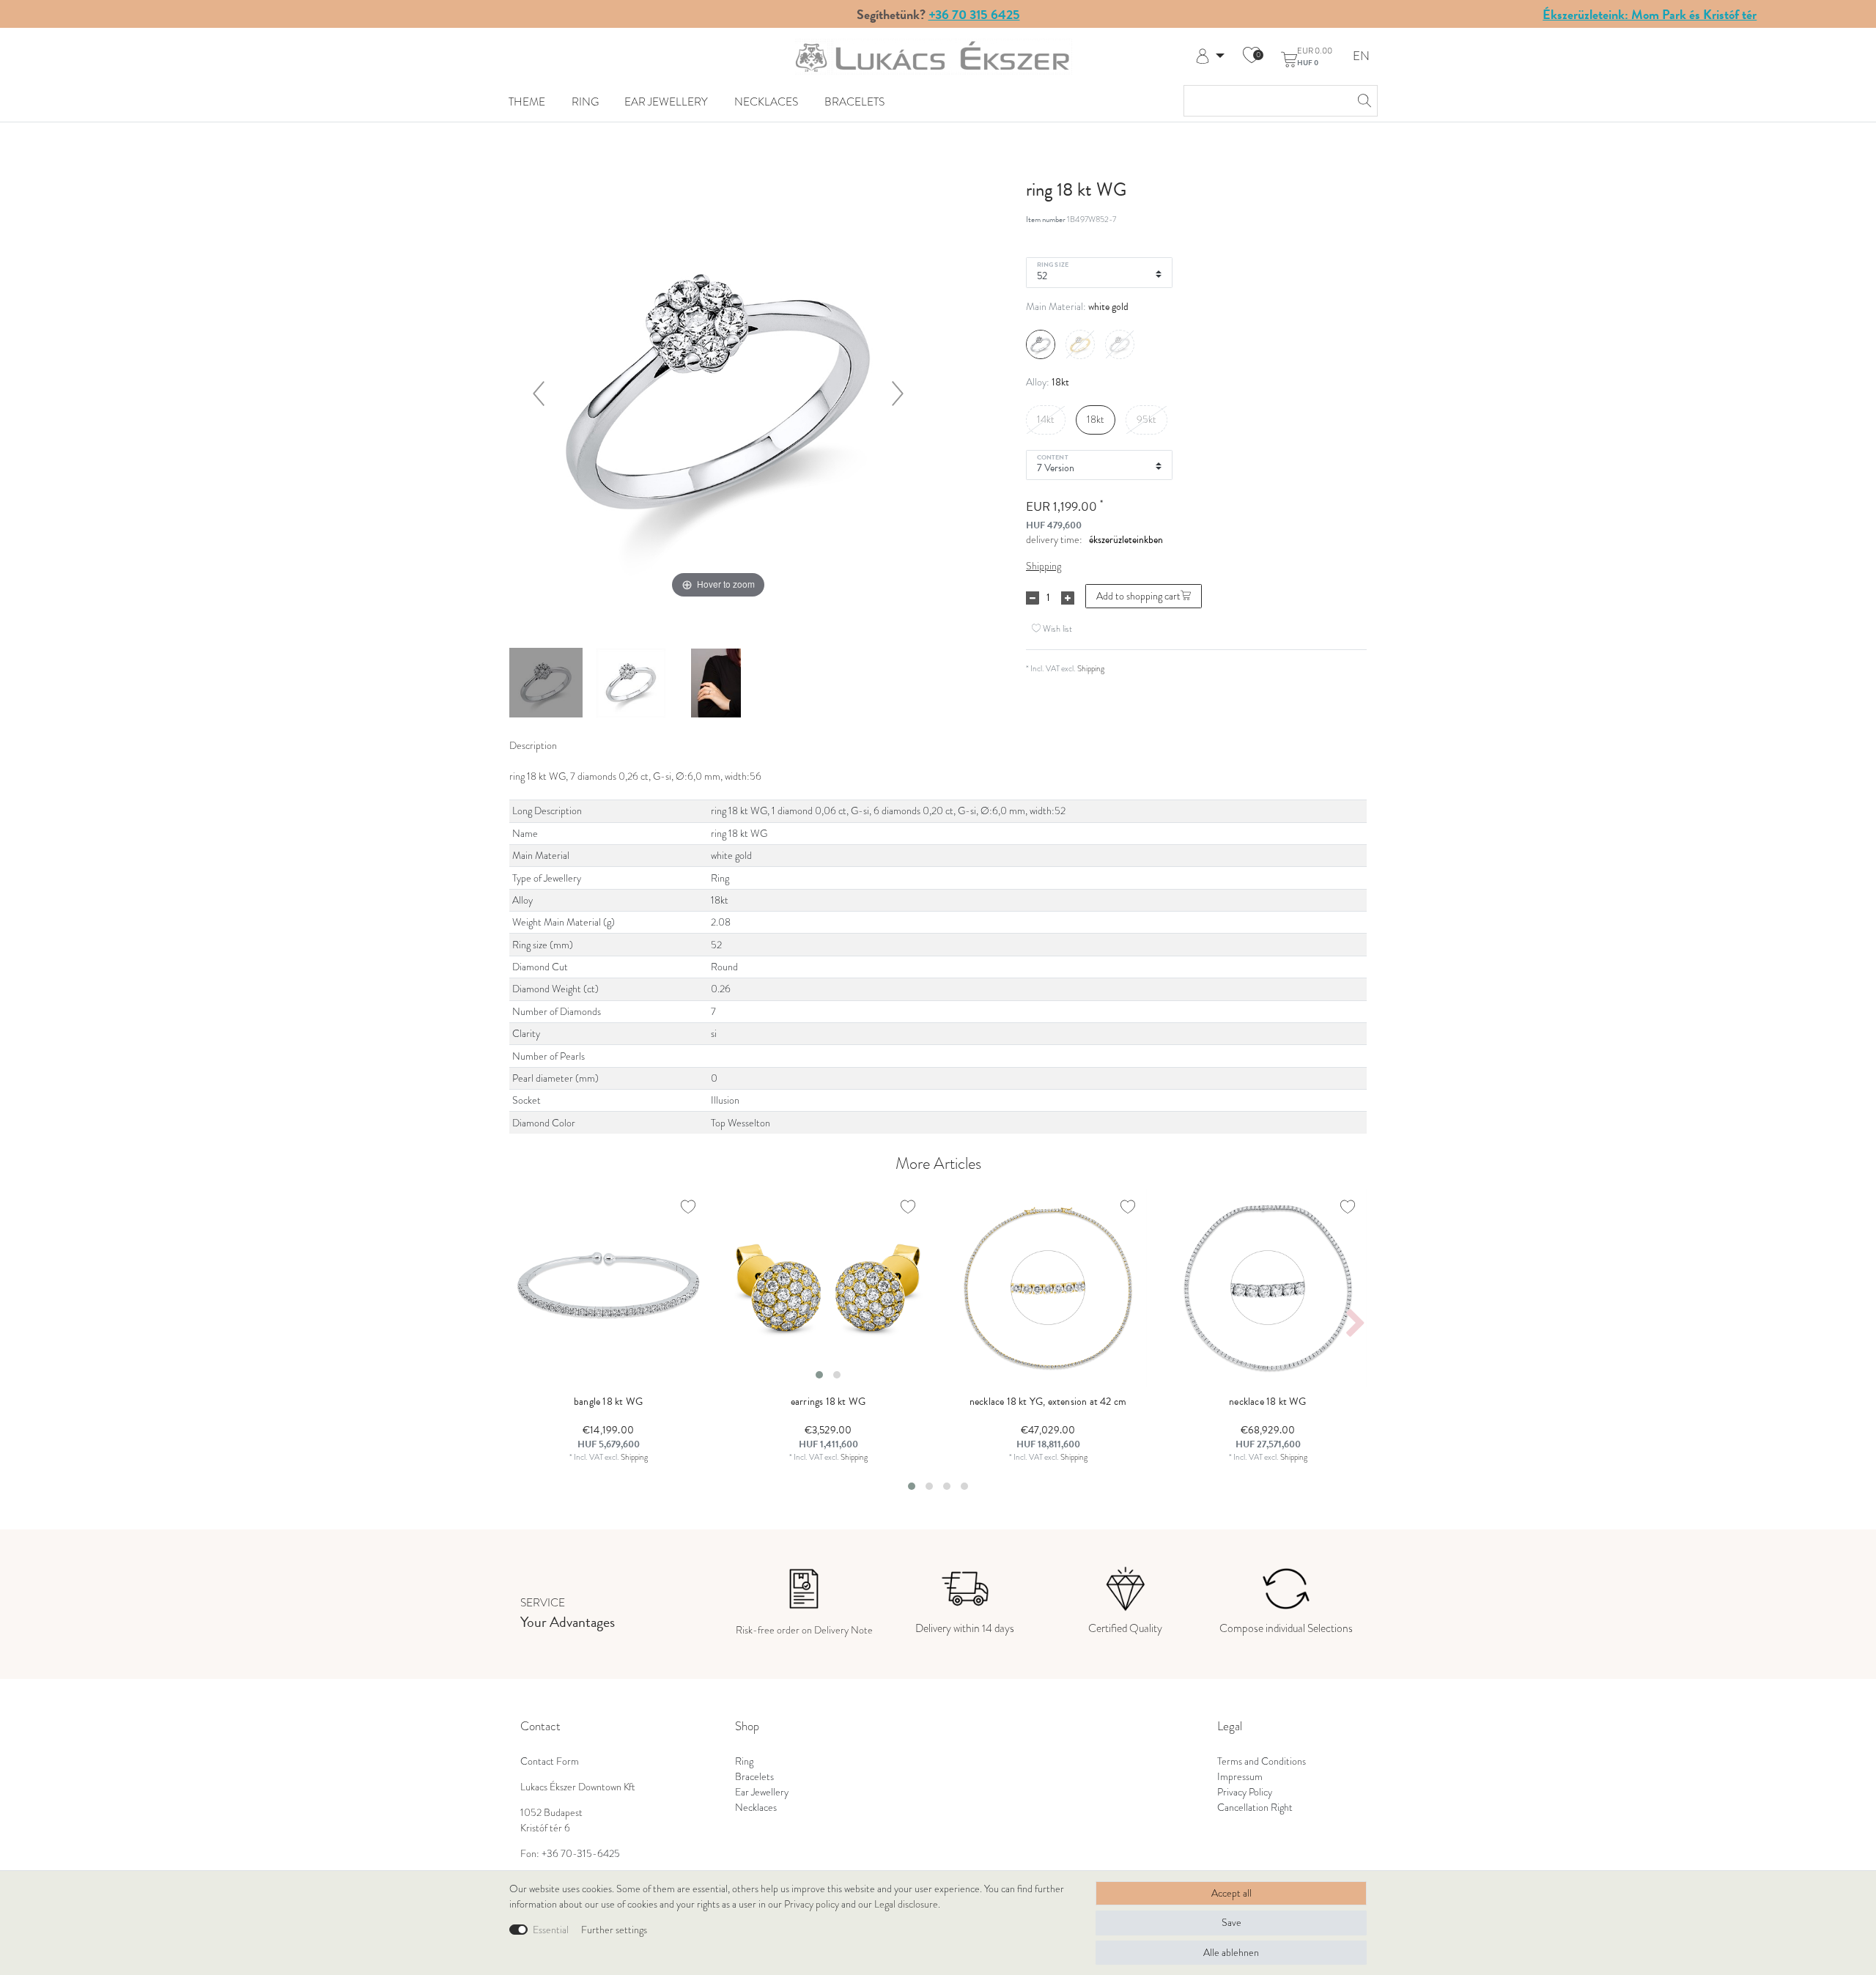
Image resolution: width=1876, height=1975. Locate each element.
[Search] (1362, 101)
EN (1361, 57)
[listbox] (828, 1288)
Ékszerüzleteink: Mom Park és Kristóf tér (1650, 14)
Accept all (1231, 1893)
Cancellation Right (1255, 1808)
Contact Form (550, 1761)
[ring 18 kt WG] (546, 684)
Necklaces (766, 101)
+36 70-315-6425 (581, 1854)
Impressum (1240, 1777)
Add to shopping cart (1138, 596)
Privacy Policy (1245, 1792)
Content (1053, 457)
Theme (527, 101)
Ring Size (1053, 264)
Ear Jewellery (666, 101)
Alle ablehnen (1231, 1953)
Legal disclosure (906, 1904)
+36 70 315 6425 (974, 14)
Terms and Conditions (1262, 1761)
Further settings (614, 1930)
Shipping (1044, 566)
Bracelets (854, 101)
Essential (551, 1930)
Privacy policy (812, 1904)
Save (1231, 1923)
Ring (585, 101)
